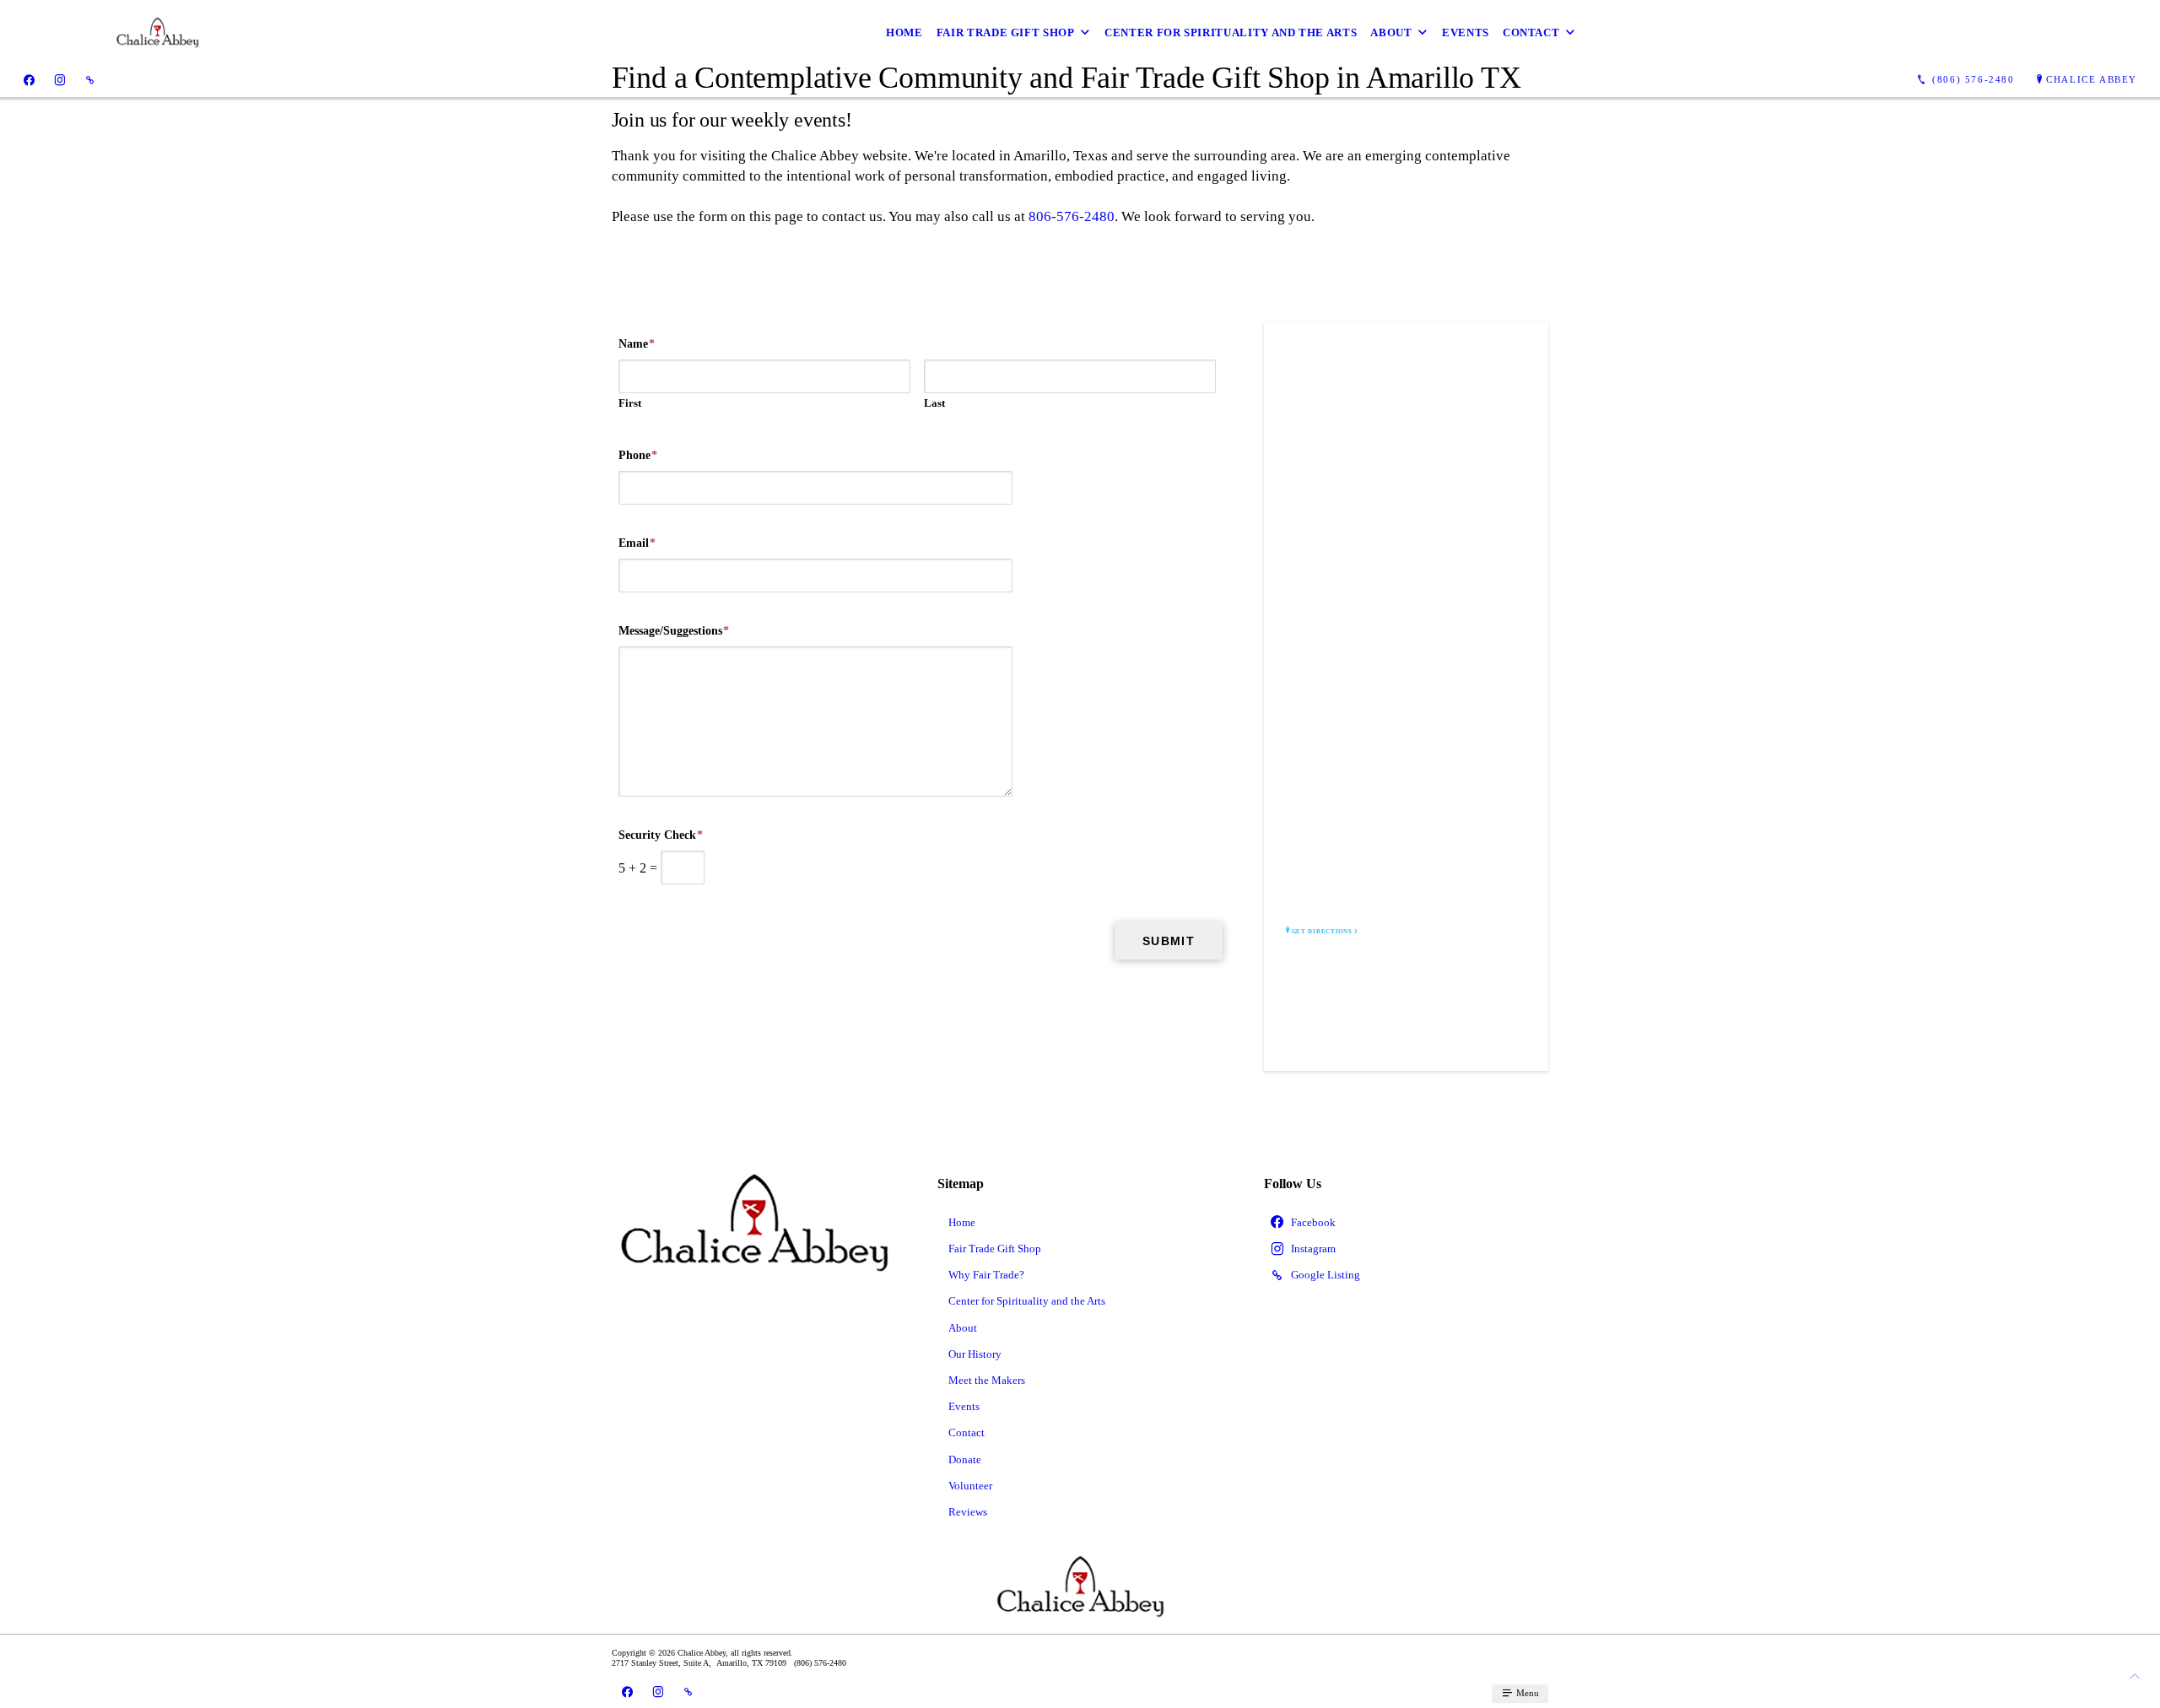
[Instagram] (60, 80)
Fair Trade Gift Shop (1006, 32)
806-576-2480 (1072, 216)
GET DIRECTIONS (1322, 932)
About (1391, 32)
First (630, 403)
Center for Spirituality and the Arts (1231, 32)
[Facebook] (29, 80)
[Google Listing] (90, 80)
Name (637, 344)
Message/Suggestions (674, 631)
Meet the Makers (987, 1380)
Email (637, 543)
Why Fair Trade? (986, 1275)
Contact (1531, 32)
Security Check (661, 835)
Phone (638, 455)
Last (934, 403)
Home (904, 32)
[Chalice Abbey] (57, 32)
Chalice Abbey (2092, 79)
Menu (1526, 1693)
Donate (965, 1459)
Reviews (968, 1512)
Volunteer (970, 1486)
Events (1466, 32)
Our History (975, 1354)
